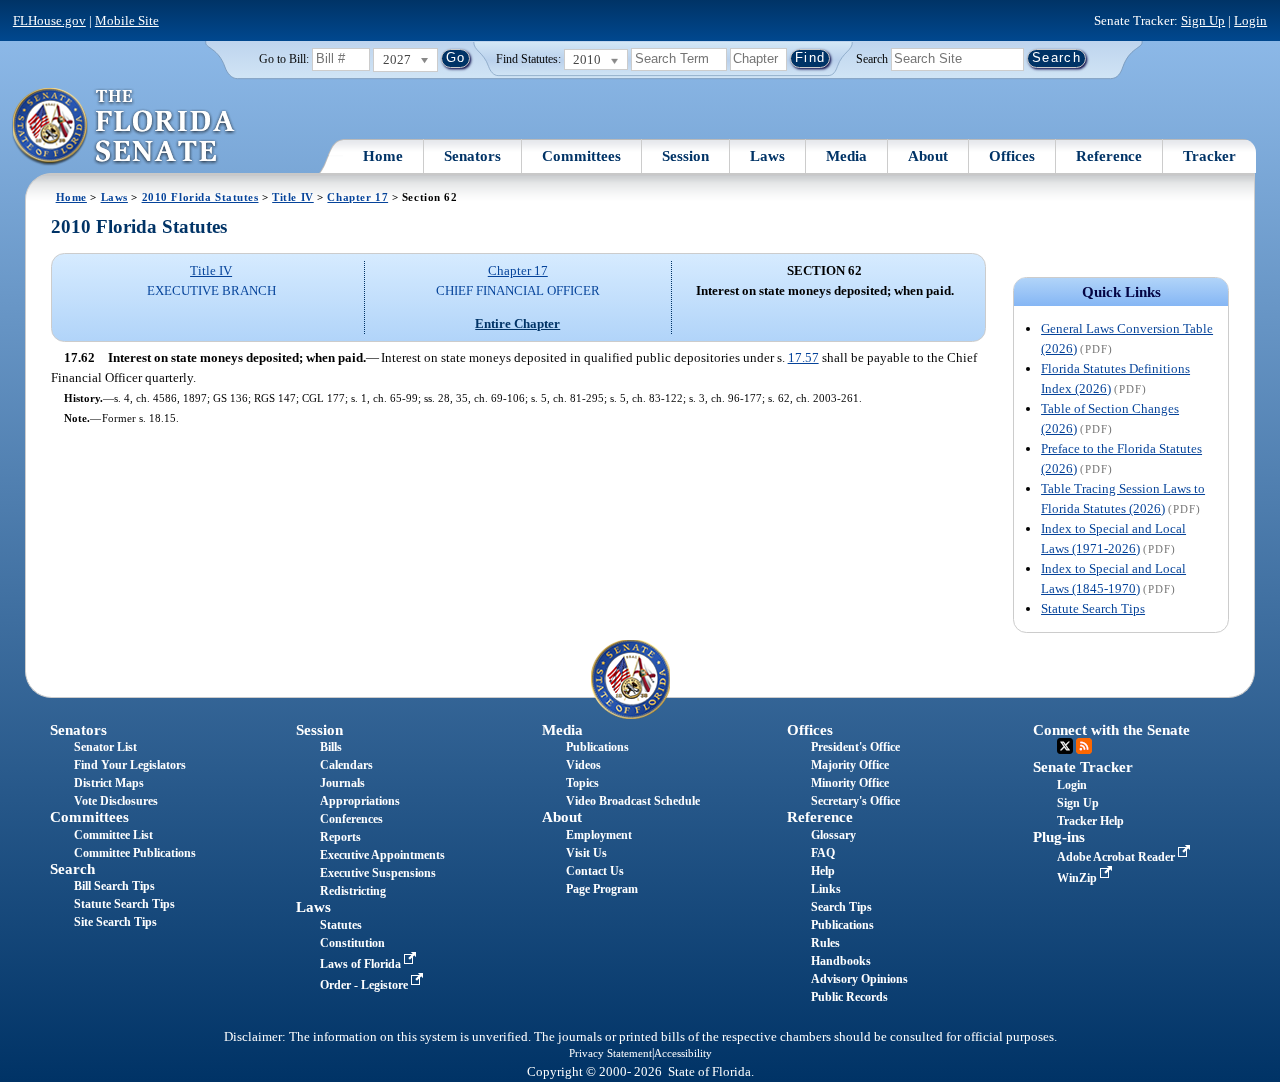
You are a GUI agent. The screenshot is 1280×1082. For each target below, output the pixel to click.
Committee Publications (135, 853)
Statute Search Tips (1093, 608)
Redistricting (353, 891)
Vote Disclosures (116, 801)
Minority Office (850, 783)
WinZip (1078, 878)
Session (685, 156)
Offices (1012, 156)
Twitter (1065, 746)
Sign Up (1203, 20)
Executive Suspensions (378, 873)
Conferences (351, 819)
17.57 (803, 357)
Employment (599, 835)
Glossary (833, 835)
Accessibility (683, 1053)
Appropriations (360, 801)
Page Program (602, 889)
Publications (597, 747)
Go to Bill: (284, 59)
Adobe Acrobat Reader (1117, 857)
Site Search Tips (115, 922)
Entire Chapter (517, 323)
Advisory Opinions (859, 979)
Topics (582, 783)
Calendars (346, 765)
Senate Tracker (1083, 767)
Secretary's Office (855, 801)
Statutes (341, 925)
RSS (1084, 746)
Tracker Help (1090, 821)
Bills (331, 747)
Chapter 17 (357, 197)
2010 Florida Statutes (200, 197)
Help (823, 871)
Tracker (1209, 156)
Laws (767, 156)
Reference (1109, 156)
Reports (340, 837)
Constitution (352, 943)
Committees (581, 156)
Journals (342, 783)
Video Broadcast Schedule (633, 801)
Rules (825, 943)
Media (846, 156)
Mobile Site (127, 20)
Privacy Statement (610, 1053)
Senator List (105, 747)
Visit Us (586, 853)
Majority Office (850, 765)
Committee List (113, 835)
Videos (583, 765)
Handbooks (841, 961)
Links (826, 889)
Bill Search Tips (114, 886)
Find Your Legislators (130, 765)
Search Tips (841, 907)
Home (383, 156)
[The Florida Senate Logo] (124, 127)
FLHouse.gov (49, 20)
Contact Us (595, 871)
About (928, 156)
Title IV (293, 197)
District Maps (109, 783)
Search (872, 58)
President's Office (855, 747)
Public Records (849, 997)
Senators (472, 156)
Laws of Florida (362, 964)
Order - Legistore (365, 985)
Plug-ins (1059, 837)
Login (1250, 20)
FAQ (823, 853)
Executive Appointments (382, 855)
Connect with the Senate (1111, 730)
